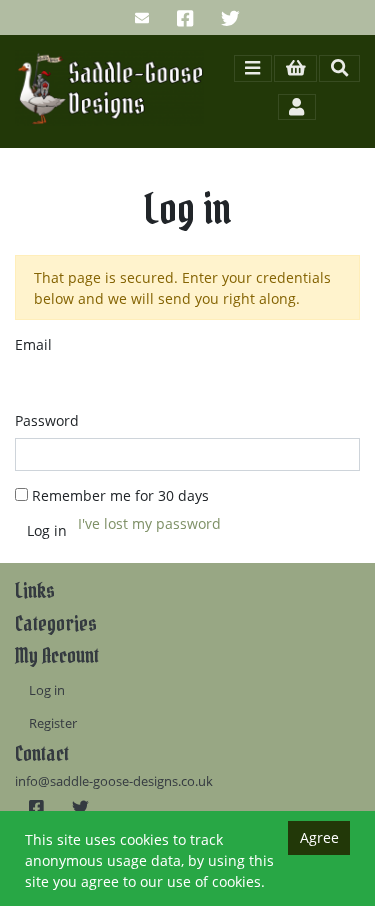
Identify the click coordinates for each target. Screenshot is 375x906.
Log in (47, 690)
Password (47, 420)
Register (53, 723)
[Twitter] (230, 17)
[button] (295, 68)
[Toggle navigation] (253, 68)
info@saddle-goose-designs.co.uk (114, 781)
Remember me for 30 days (120, 495)
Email (33, 344)
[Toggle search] (339, 68)
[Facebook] (185, 17)
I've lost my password (149, 523)
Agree (319, 837)
